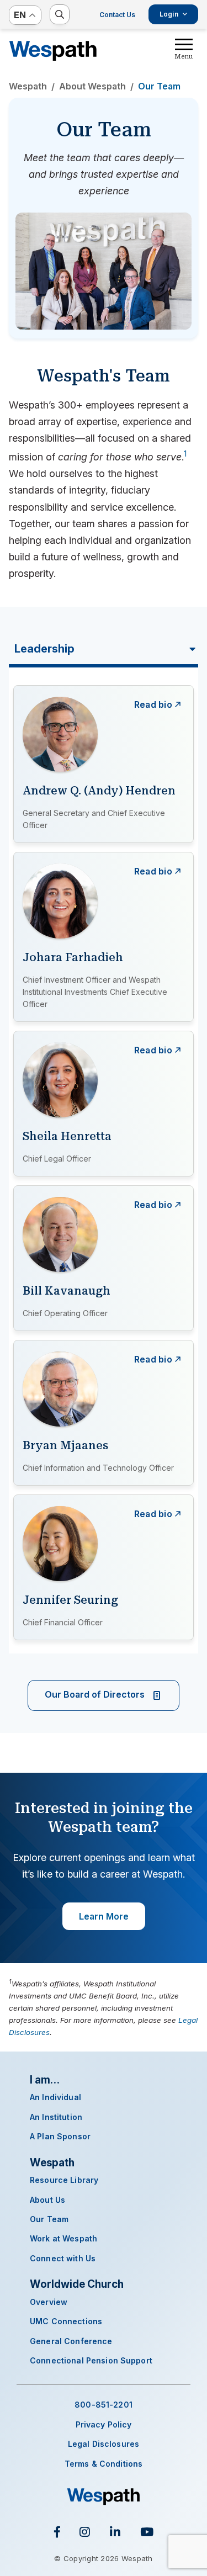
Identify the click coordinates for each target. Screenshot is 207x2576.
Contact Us (117, 15)
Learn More (104, 1916)
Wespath (53, 51)
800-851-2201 (104, 2405)
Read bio (153, 704)
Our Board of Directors (96, 1694)
